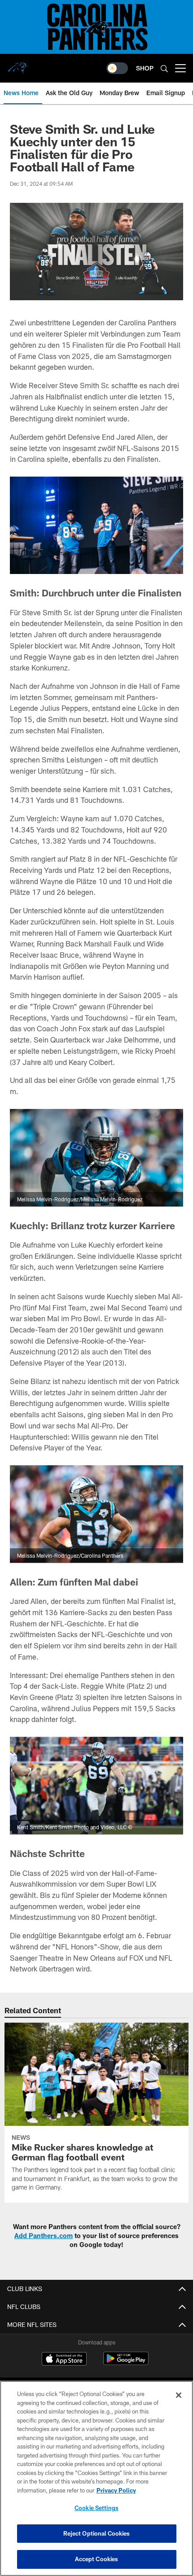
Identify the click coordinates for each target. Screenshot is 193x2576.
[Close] (179, 2395)
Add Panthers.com (44, 2236)
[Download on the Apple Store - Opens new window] (64, 2360)
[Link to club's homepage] (18, 65)
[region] (96, 2478)
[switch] (117, 68)
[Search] (164, 68)
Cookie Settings (96, 2508)
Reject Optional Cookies (97, 2533)
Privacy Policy (116, 2490)
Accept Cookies (97, 2559)
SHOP (145, 68)
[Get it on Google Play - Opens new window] (126, 2363)
